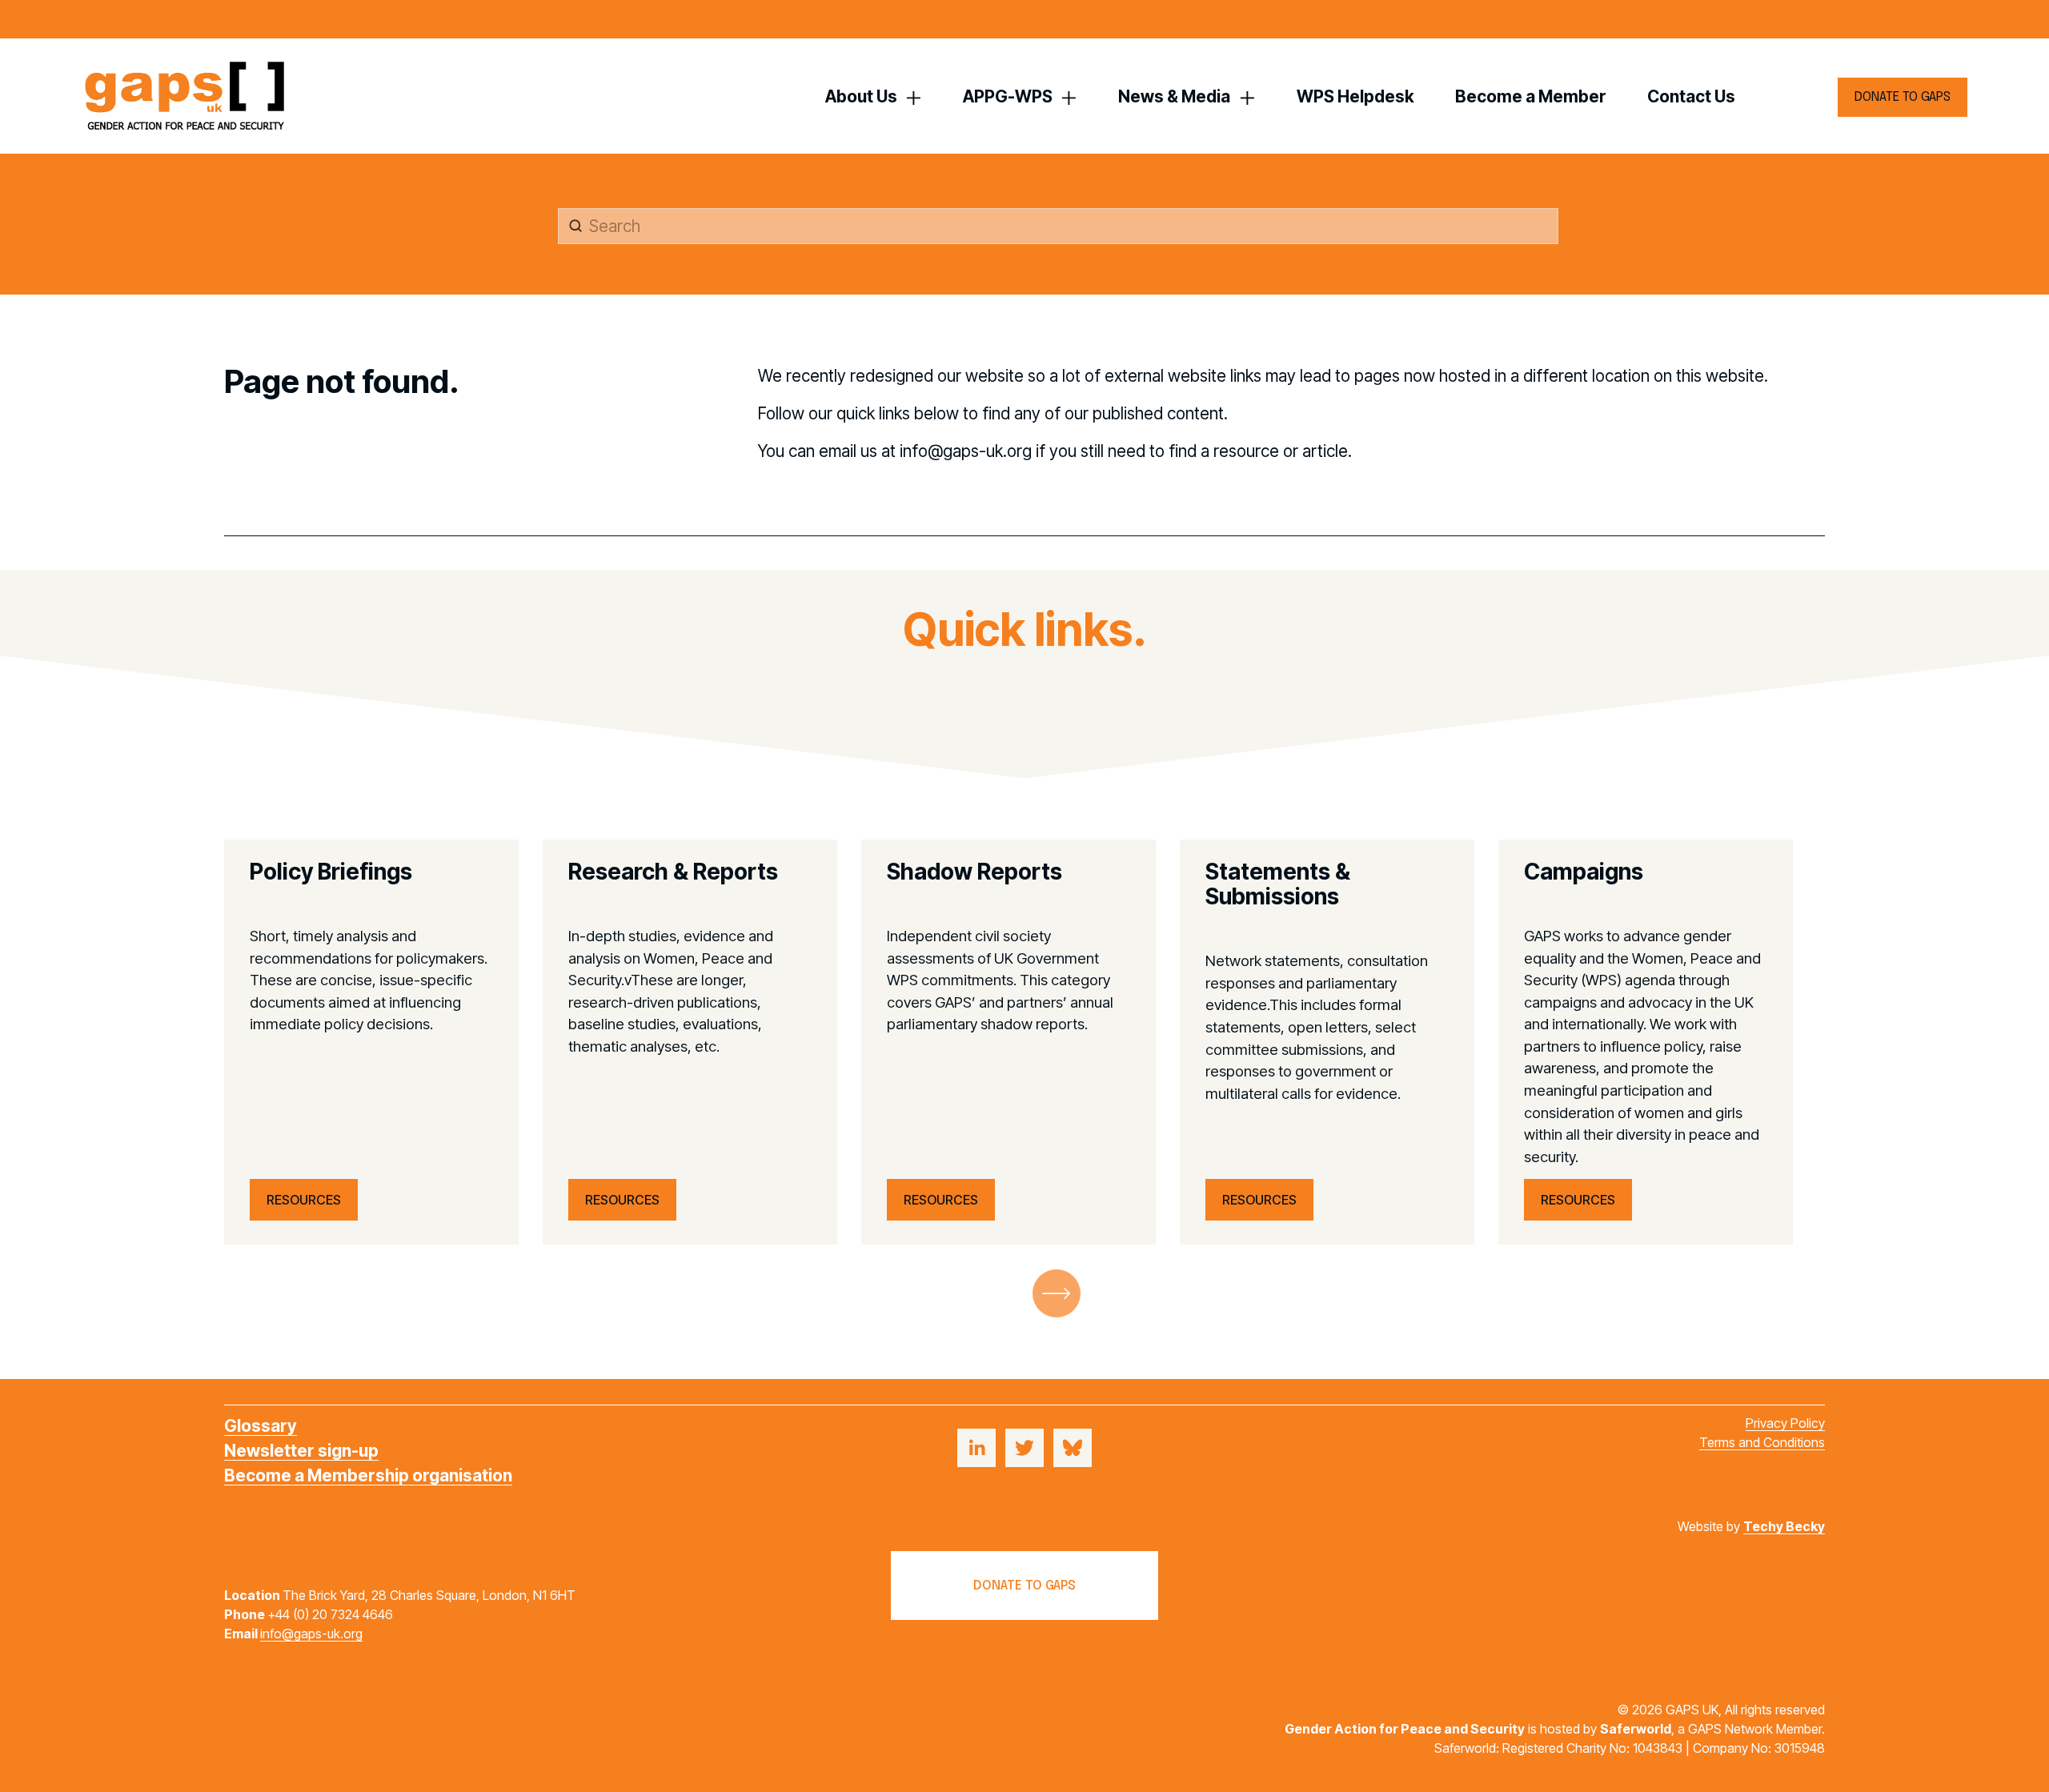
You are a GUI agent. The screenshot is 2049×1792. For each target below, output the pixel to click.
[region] (1024, 1042)
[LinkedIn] (976, 1448)
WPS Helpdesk (1355, 96)
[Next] (1057, 1293)
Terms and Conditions (1762, 1442)
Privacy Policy (1785, 1423)
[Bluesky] (1073, 1448)
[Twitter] (1024, 1448)
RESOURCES (304, 1200)
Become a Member (1531, 96)
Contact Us (1691, 96)
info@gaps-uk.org (311, 1634)
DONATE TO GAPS (1903, 97)
